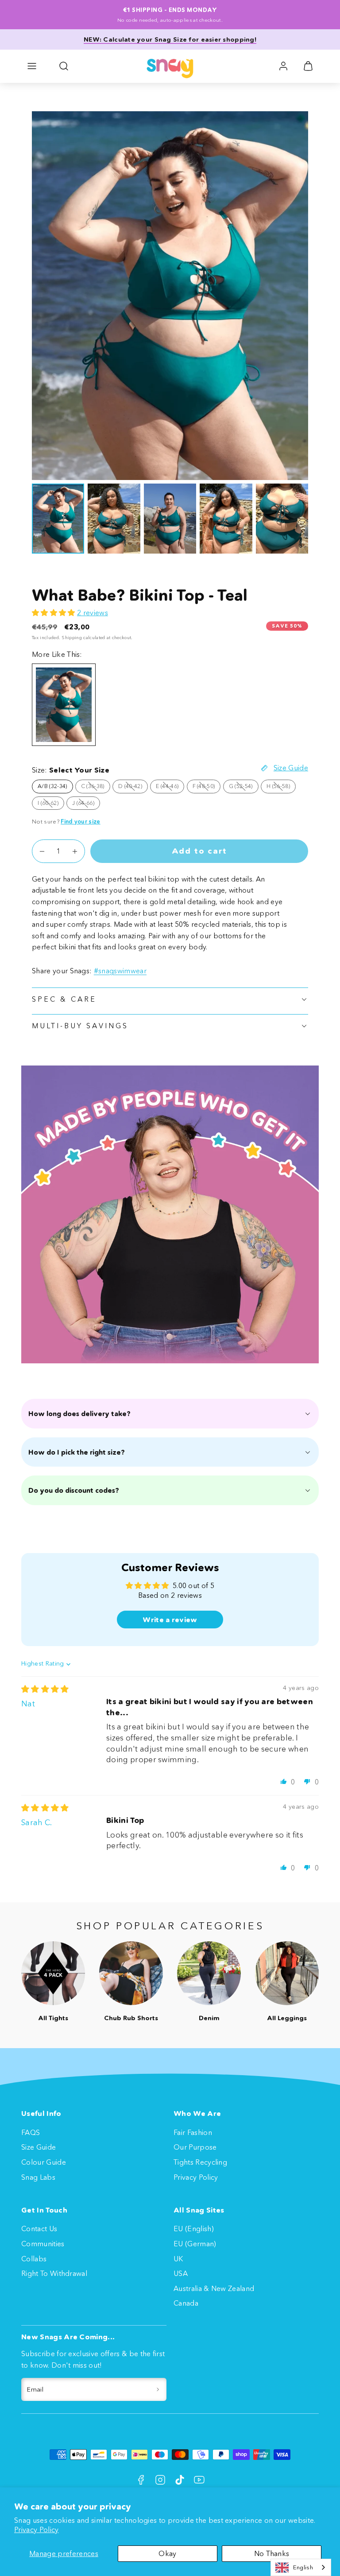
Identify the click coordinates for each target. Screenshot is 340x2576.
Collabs (34, 2259)
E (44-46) (170, 788)
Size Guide (39, 2147)
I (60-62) (51, 804)
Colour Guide (44, 2162)
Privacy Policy (36, 2529)
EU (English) (194, 2229)
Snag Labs (38, 2177)
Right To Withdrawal (54, 2273)
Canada (186, 2303)
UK (178, 2259)
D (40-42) (133, 788)
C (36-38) (96, 788)
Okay (167, 2553)
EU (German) (195, 2244)
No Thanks (272, 2553)
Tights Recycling (200, 2162)
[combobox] (301, 2567)
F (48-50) (207, 788)
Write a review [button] (170, 1620)
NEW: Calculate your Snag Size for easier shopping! (170, 39)
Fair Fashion (193, 2132)
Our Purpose (195, 2147)
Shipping (72, 638)
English (303, 2567)
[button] (32, 66)
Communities (43, 2244)
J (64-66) (86, 804)
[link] (283, 66)
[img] (45, 1689)
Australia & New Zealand (214, 2288)
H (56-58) (281, 788)
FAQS (31, 2132)
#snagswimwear (120, 971)
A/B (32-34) (52, 786)
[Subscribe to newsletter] (158, 2389)
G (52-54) (244, 788)
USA (181, 2273)
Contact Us (39, 2229)
